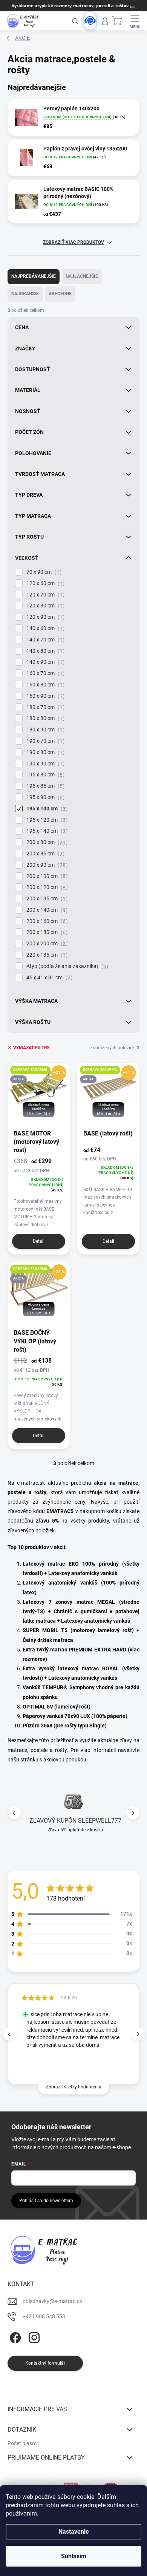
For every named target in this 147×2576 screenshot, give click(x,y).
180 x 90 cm (44, 730)
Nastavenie (74, 2532)
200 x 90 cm (46, 865)
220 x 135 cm (46, 955)
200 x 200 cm (46, 944)
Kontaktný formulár (45, 2363)
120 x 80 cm (44, 606)
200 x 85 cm (44, 854)
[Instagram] (33, 2336)
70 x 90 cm (43, 572)
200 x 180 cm (46, 932)
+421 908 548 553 (44, 2316)
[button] (133, 1813)
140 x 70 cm (44, 640)
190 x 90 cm (44, 764)
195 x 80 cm (44, 775)
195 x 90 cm (44, 797)
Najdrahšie (25, 294)
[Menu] (135, 21)
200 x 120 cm (46, 887)
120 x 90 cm (44, 617)
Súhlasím (74, 2556)
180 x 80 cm (44, 718)
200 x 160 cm (46, 921)
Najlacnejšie (82, 276)
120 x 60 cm (44, 583)
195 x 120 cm (46, 820)
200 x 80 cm (46, 842)
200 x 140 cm (46, 910)
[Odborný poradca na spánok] (90, 21)
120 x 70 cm (44, 595)
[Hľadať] (75, 21)
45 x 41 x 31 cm (48, 978)
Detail (39, 1241)
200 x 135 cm (46, 899)
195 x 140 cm (46, 831)
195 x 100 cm (46, 809)
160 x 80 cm (44, 685)
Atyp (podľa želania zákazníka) (66, 966)
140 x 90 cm (44, 662)
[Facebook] (14, 2336)
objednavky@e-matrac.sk (52, 2301)
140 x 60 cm (44, 628)
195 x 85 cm (44, 786)
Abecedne (60, 294)
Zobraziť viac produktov (73, 242)
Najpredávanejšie (34, 276)
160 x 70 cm (44, 673)
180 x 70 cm (44, 707)
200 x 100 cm (46, 876)
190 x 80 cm (44, 752)
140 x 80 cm (44, 651)
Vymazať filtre (31, 1048)
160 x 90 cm (44, 696)
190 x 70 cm (44, 741)
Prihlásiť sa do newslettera (46, 2201)
